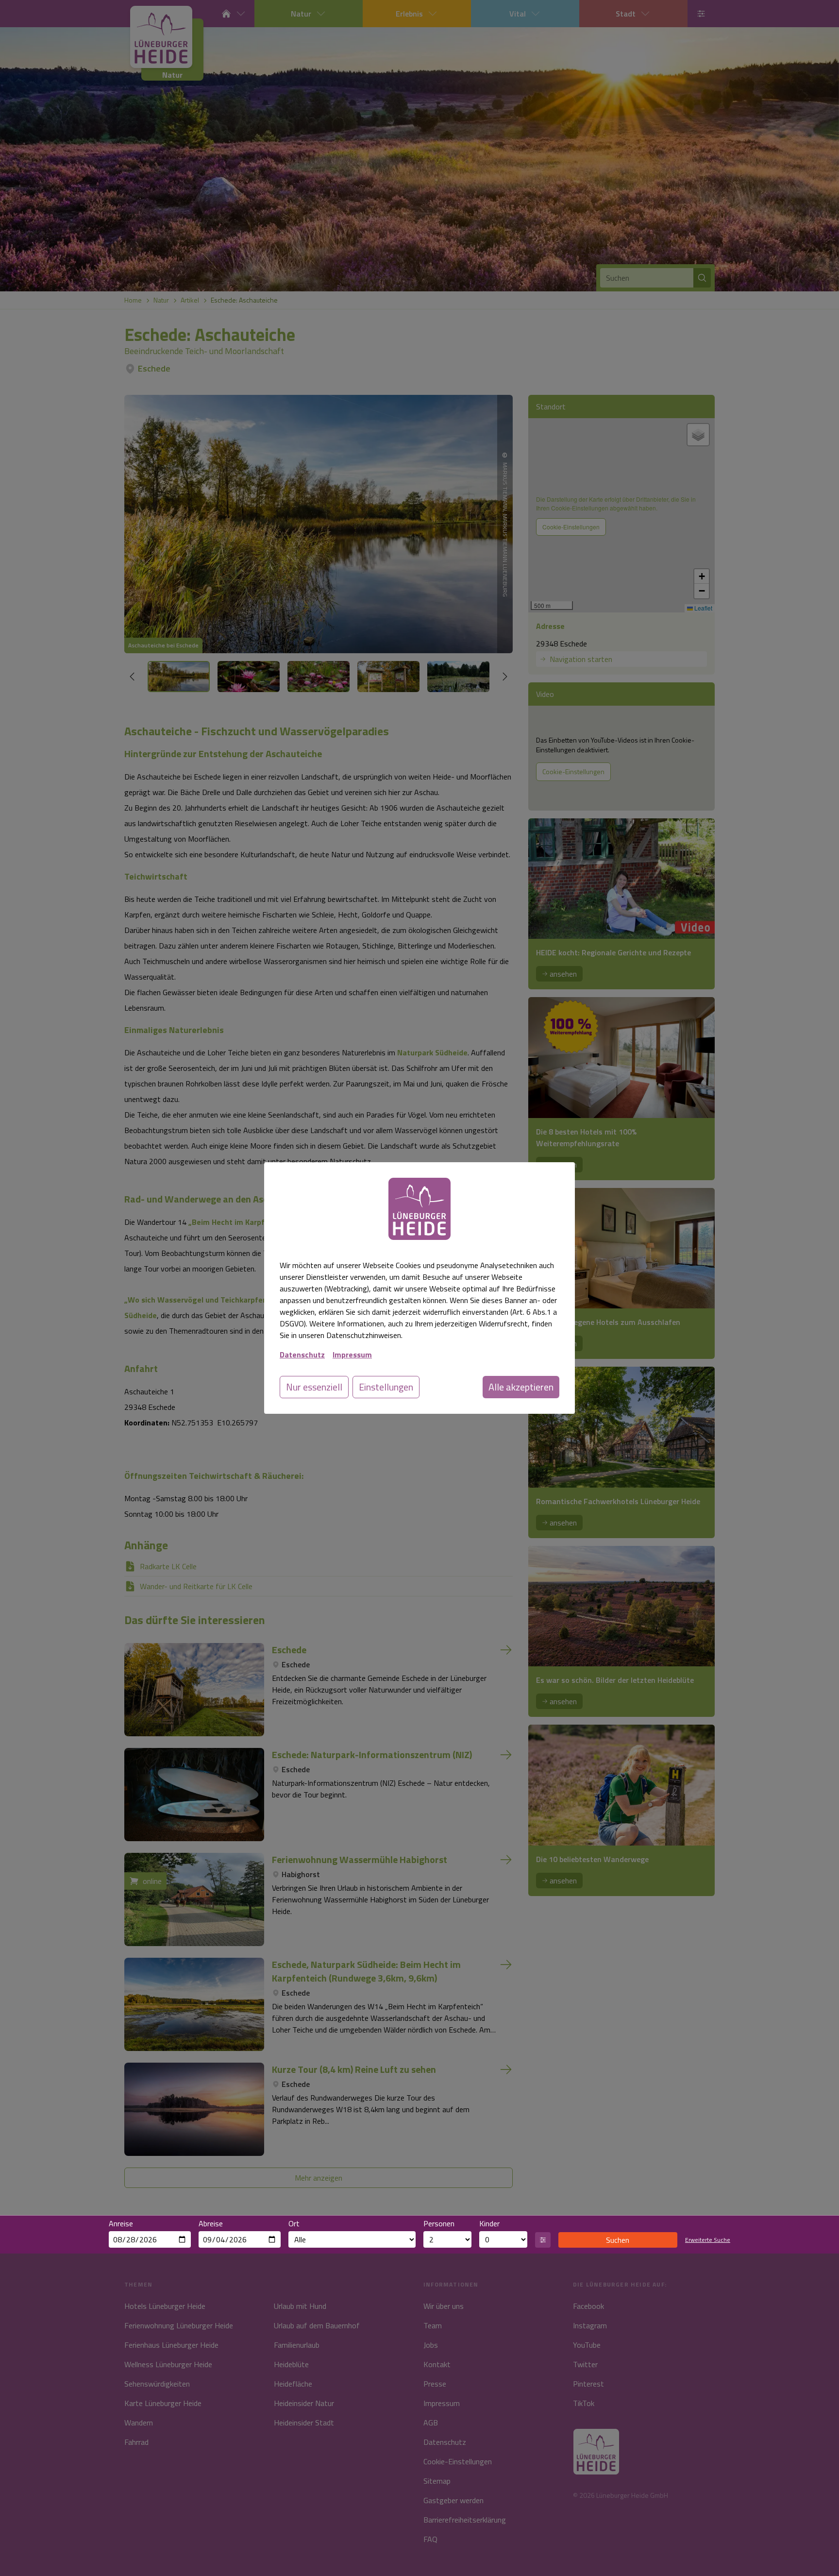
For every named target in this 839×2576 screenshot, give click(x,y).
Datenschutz (302, 1355)
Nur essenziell (314, 1387)
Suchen (618, 2240)
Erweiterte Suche (708, 2240)
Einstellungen (386, 1387)
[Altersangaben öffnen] (543, 2240)
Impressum (352, 1355)
